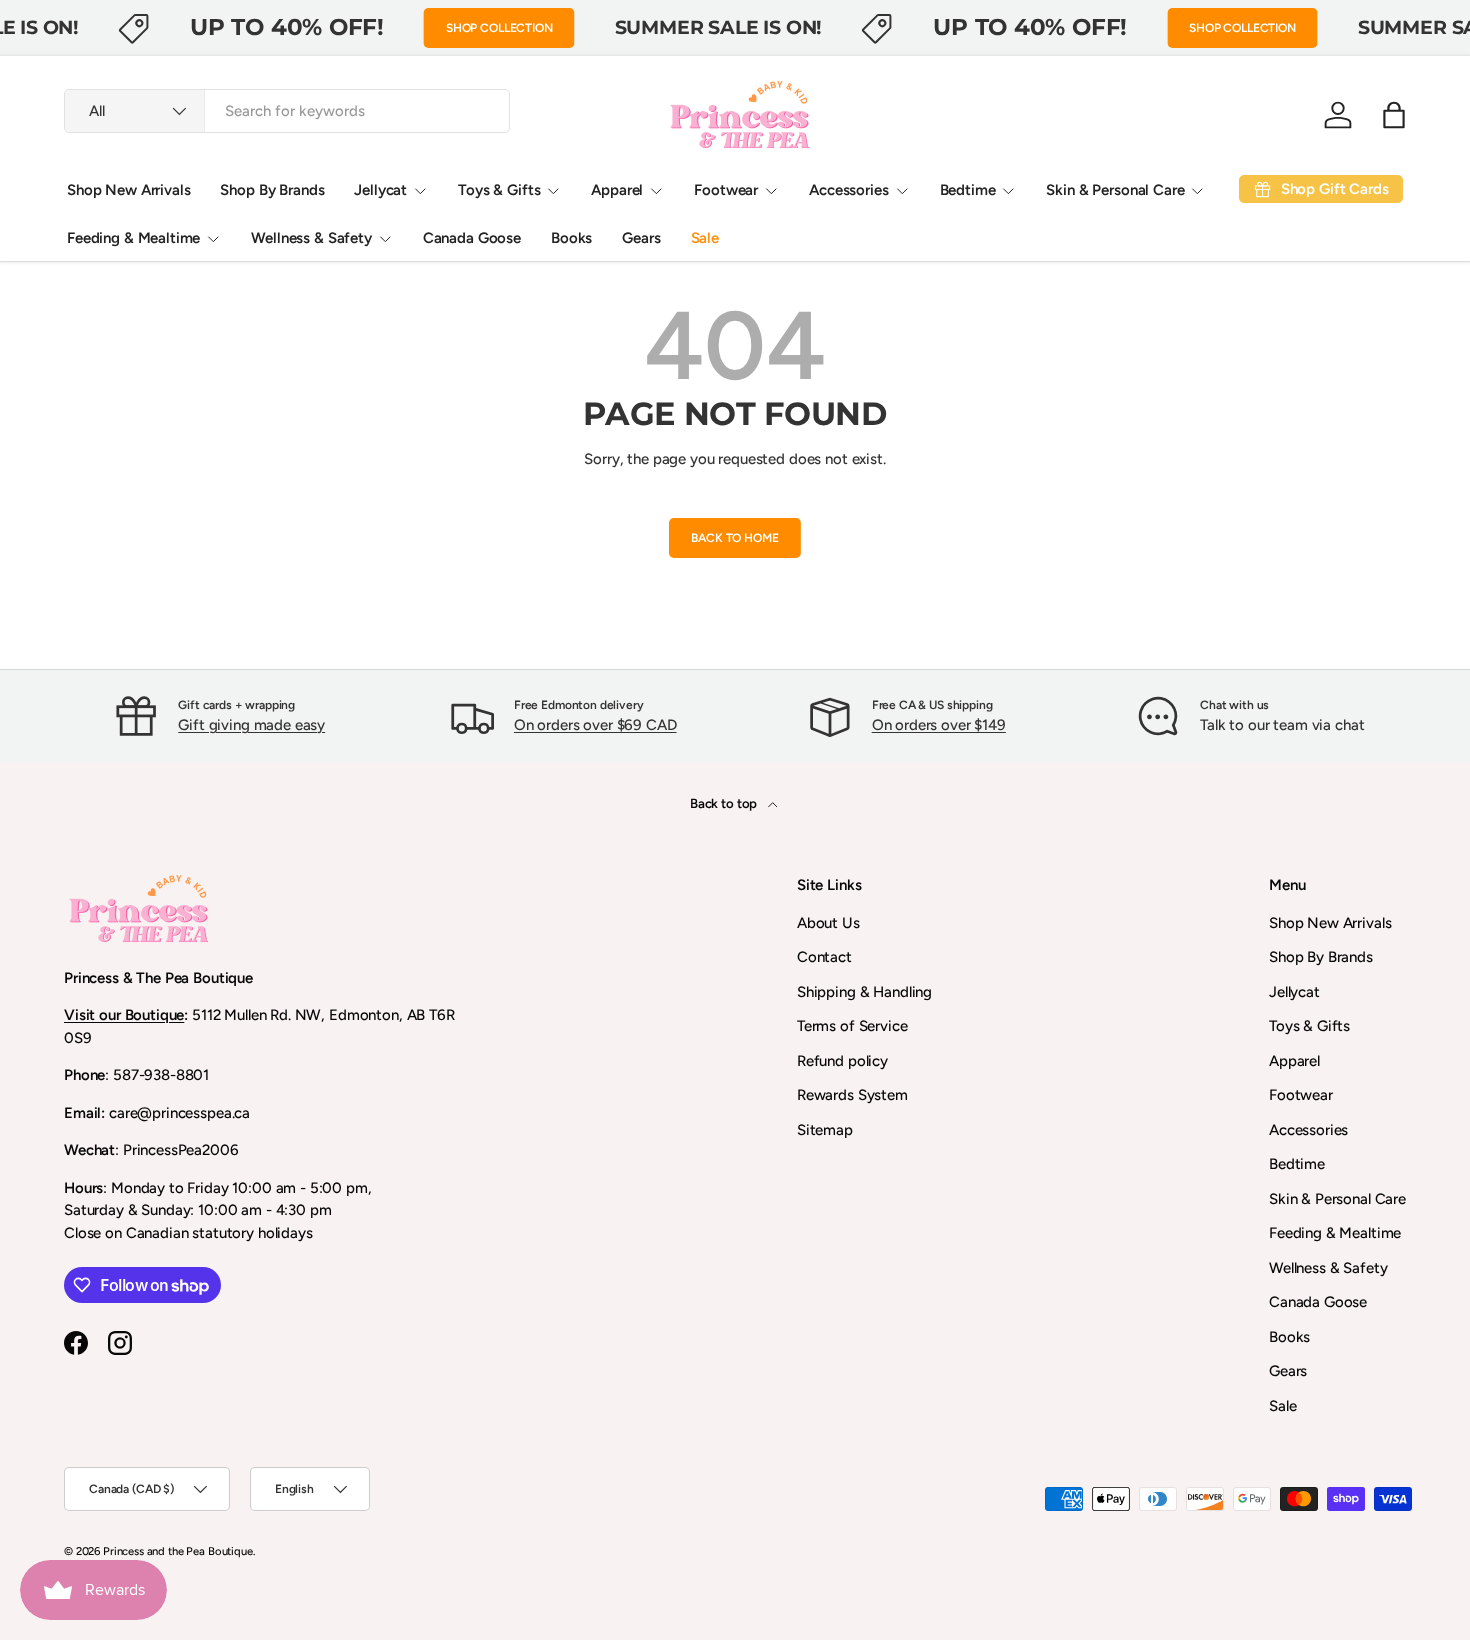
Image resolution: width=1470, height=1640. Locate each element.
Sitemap (825, 1130)
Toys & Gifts (499, 190)
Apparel (617, 190)
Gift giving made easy (251, 725)
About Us (828, 923)
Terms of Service (852, 1026)
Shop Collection (499, 28)
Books (571, 238)
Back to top (725, 803)
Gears (641, 238)
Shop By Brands (272, 190)
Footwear (726, 190)
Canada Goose (472, 238)
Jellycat (380, 190)
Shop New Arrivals (128, 190)
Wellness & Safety (311, 238)
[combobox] (287, 111)
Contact (824, 957)
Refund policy (842, 1061)
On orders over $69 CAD (595, 725)
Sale (705, 238)
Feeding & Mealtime (133, 238)
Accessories (848, 190)
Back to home (734, 538)
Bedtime (968, 190)
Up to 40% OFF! (287, 27)
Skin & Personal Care (1115, 190)
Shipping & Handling (864, 992)
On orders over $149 (939, 725)
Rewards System (852, 1095)
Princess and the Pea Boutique (178, 1551)
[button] (1394, 115)
